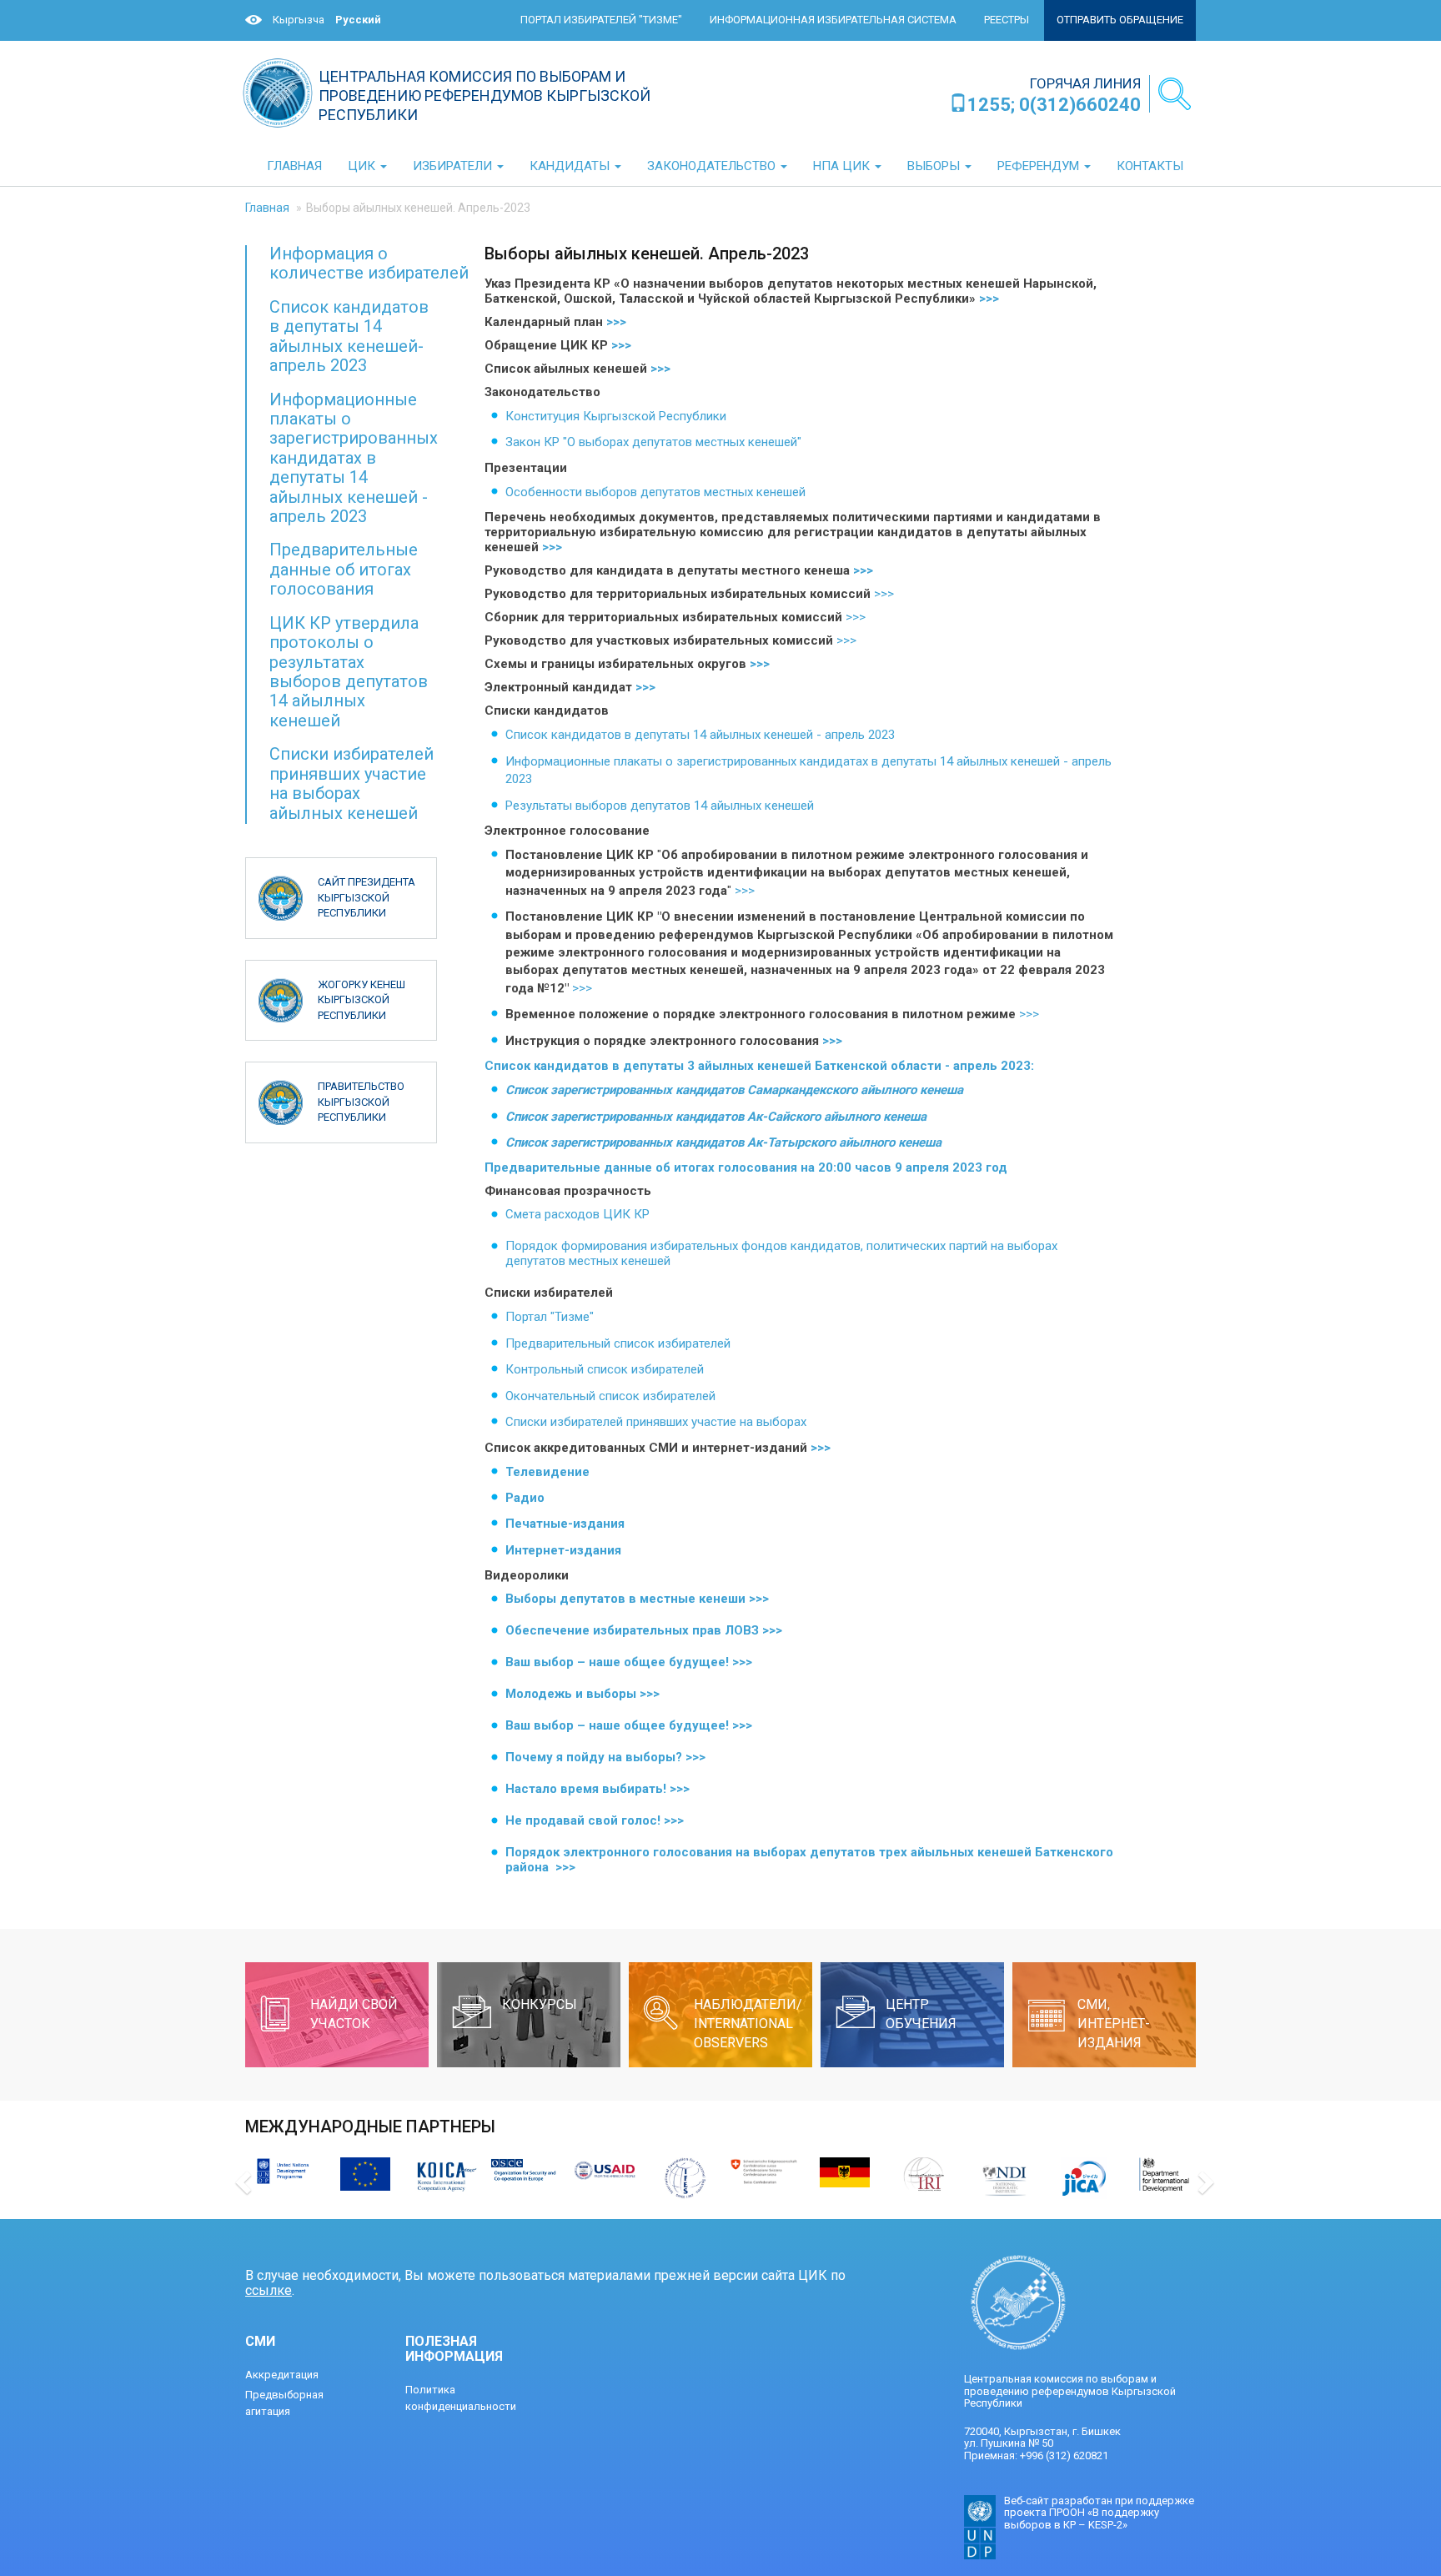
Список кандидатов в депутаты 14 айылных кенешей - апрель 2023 (702, 735)
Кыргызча (299, 20)
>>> (989, 299)
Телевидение (547, 1472)
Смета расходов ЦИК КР (577, 1214)
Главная (267, 208)
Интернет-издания (563, 1550)
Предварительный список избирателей (618, 1343)
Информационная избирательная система (833, 20)
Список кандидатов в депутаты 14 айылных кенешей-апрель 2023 (349, 336)
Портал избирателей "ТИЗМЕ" (601, 20)
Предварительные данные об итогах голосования (344, 569)
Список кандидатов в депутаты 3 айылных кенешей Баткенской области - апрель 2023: (759, 1066)
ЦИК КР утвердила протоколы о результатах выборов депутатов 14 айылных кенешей (349, 672)
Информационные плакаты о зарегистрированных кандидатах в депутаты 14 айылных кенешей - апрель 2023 (354, 458)
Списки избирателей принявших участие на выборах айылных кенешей (351, 783)
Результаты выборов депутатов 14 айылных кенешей (660, 806)
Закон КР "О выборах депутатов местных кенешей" (653, 442)
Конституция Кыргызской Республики (616, 416)
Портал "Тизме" (550, 1317)
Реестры (1007, 20)
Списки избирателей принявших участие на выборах (659, 1422)
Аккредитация (282, 2375)
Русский (358, 20)
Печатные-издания (565, 1524)
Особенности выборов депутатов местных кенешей (655, 492)
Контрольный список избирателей (605, 1369)
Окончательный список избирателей (610, 1396)
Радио (525, 1498)
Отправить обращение (1120, 20)
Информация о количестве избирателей (369, 263)
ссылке (269, 2290)
